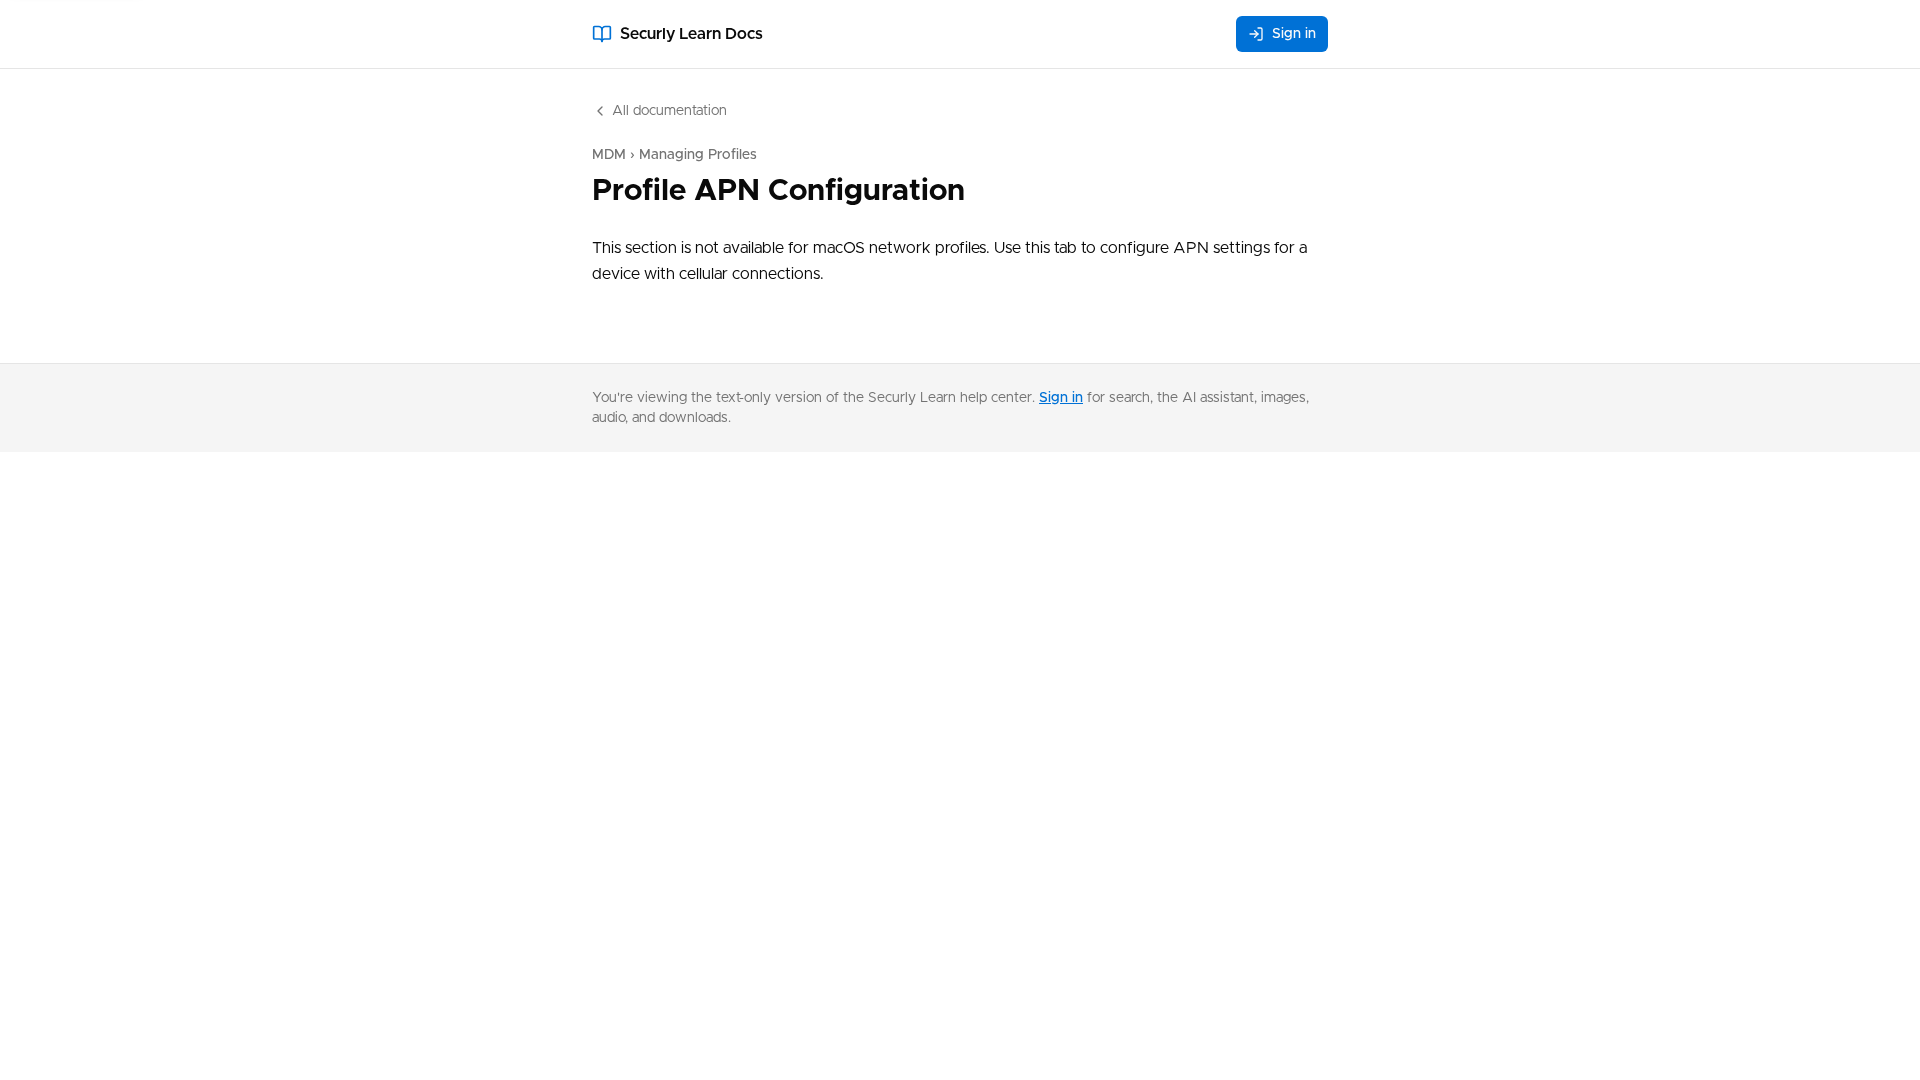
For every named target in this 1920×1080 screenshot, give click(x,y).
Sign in (1294, 34)
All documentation (669, 111)
